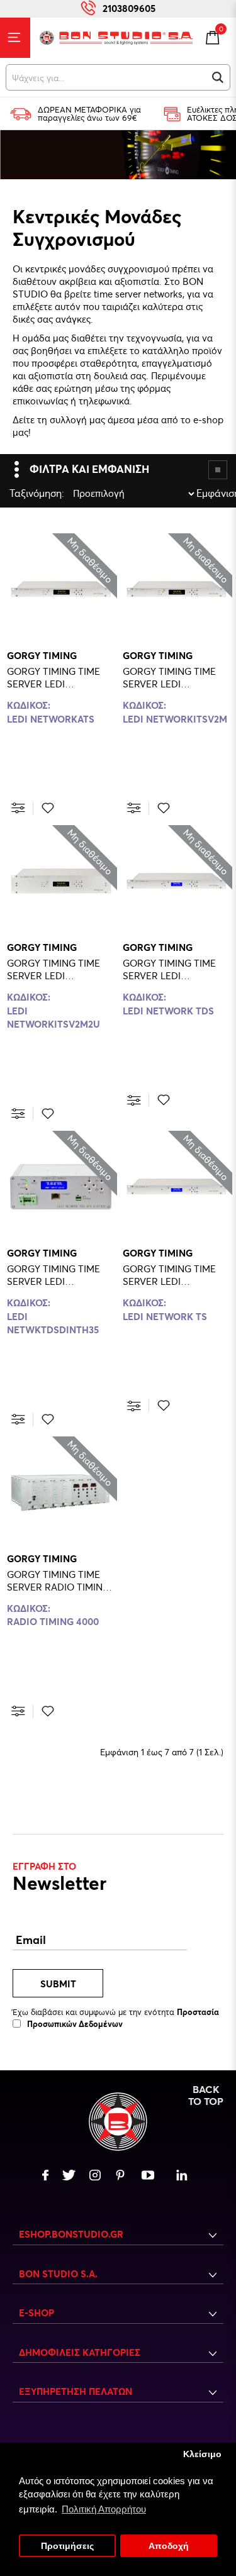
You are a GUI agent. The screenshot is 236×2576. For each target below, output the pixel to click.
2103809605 (129, 8)
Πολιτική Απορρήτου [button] (104, 2509)
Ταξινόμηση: (13, 493)
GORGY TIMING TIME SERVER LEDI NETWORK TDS (169, 969)
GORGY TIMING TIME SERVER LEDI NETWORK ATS (53, 677)
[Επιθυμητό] (48, 808)
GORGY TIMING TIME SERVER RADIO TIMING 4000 (58, 1580)
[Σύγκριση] (18, 808)
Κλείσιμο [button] (202, 2454)
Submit (58, 1984)
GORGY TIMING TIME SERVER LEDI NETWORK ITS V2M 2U (57, 969)
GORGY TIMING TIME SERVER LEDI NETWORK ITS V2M (169, 677)
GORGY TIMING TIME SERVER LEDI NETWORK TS (169, 1275)
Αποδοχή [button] (169, 2546)
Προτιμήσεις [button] (67, 2546)
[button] (218, 77)
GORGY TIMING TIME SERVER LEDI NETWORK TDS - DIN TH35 (53, 1275)
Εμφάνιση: (199, 493)
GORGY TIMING (42, 655)
